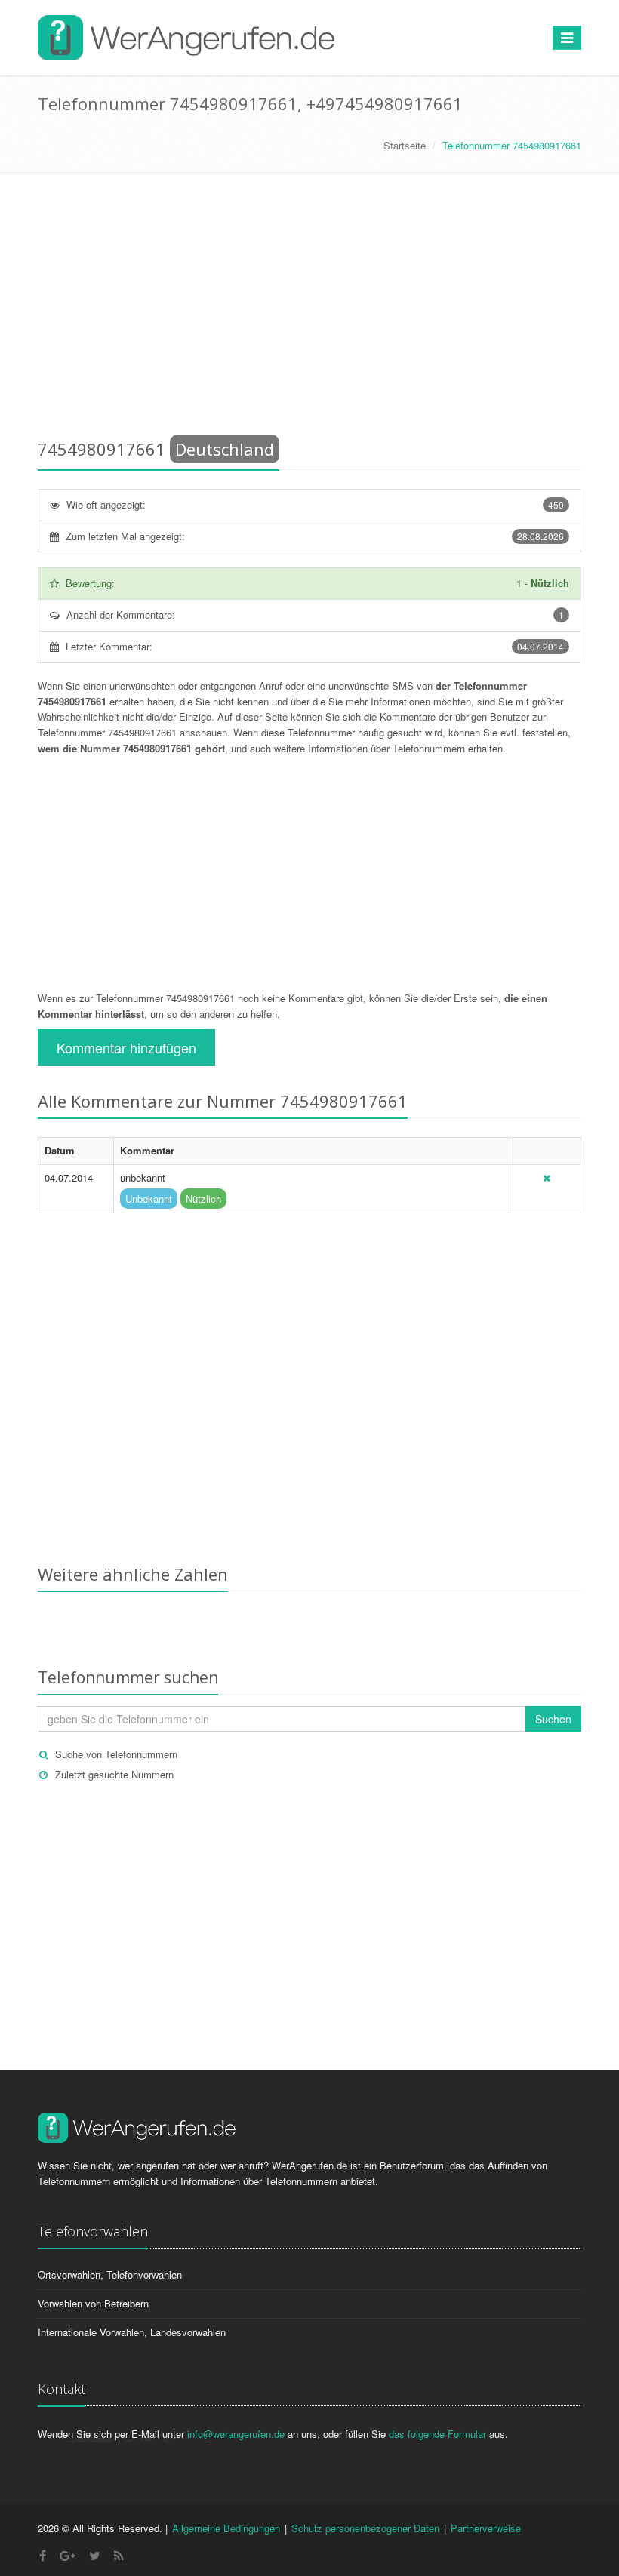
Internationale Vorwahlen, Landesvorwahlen (132, 2332)
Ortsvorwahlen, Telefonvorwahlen (110, 2275)
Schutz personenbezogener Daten (365, 2528)
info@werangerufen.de (236, 2434)
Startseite (405, 145)
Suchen (553, 1719)
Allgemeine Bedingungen (226, 2528)
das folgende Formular (437, 2434)
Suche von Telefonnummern (116, 1754)
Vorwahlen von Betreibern (93, 2303)
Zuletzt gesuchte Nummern (114, 1774)
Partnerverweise (486, 2528)
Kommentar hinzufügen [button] (126, 1047)
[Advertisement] (309, 309)
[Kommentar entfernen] (547, 1177)
